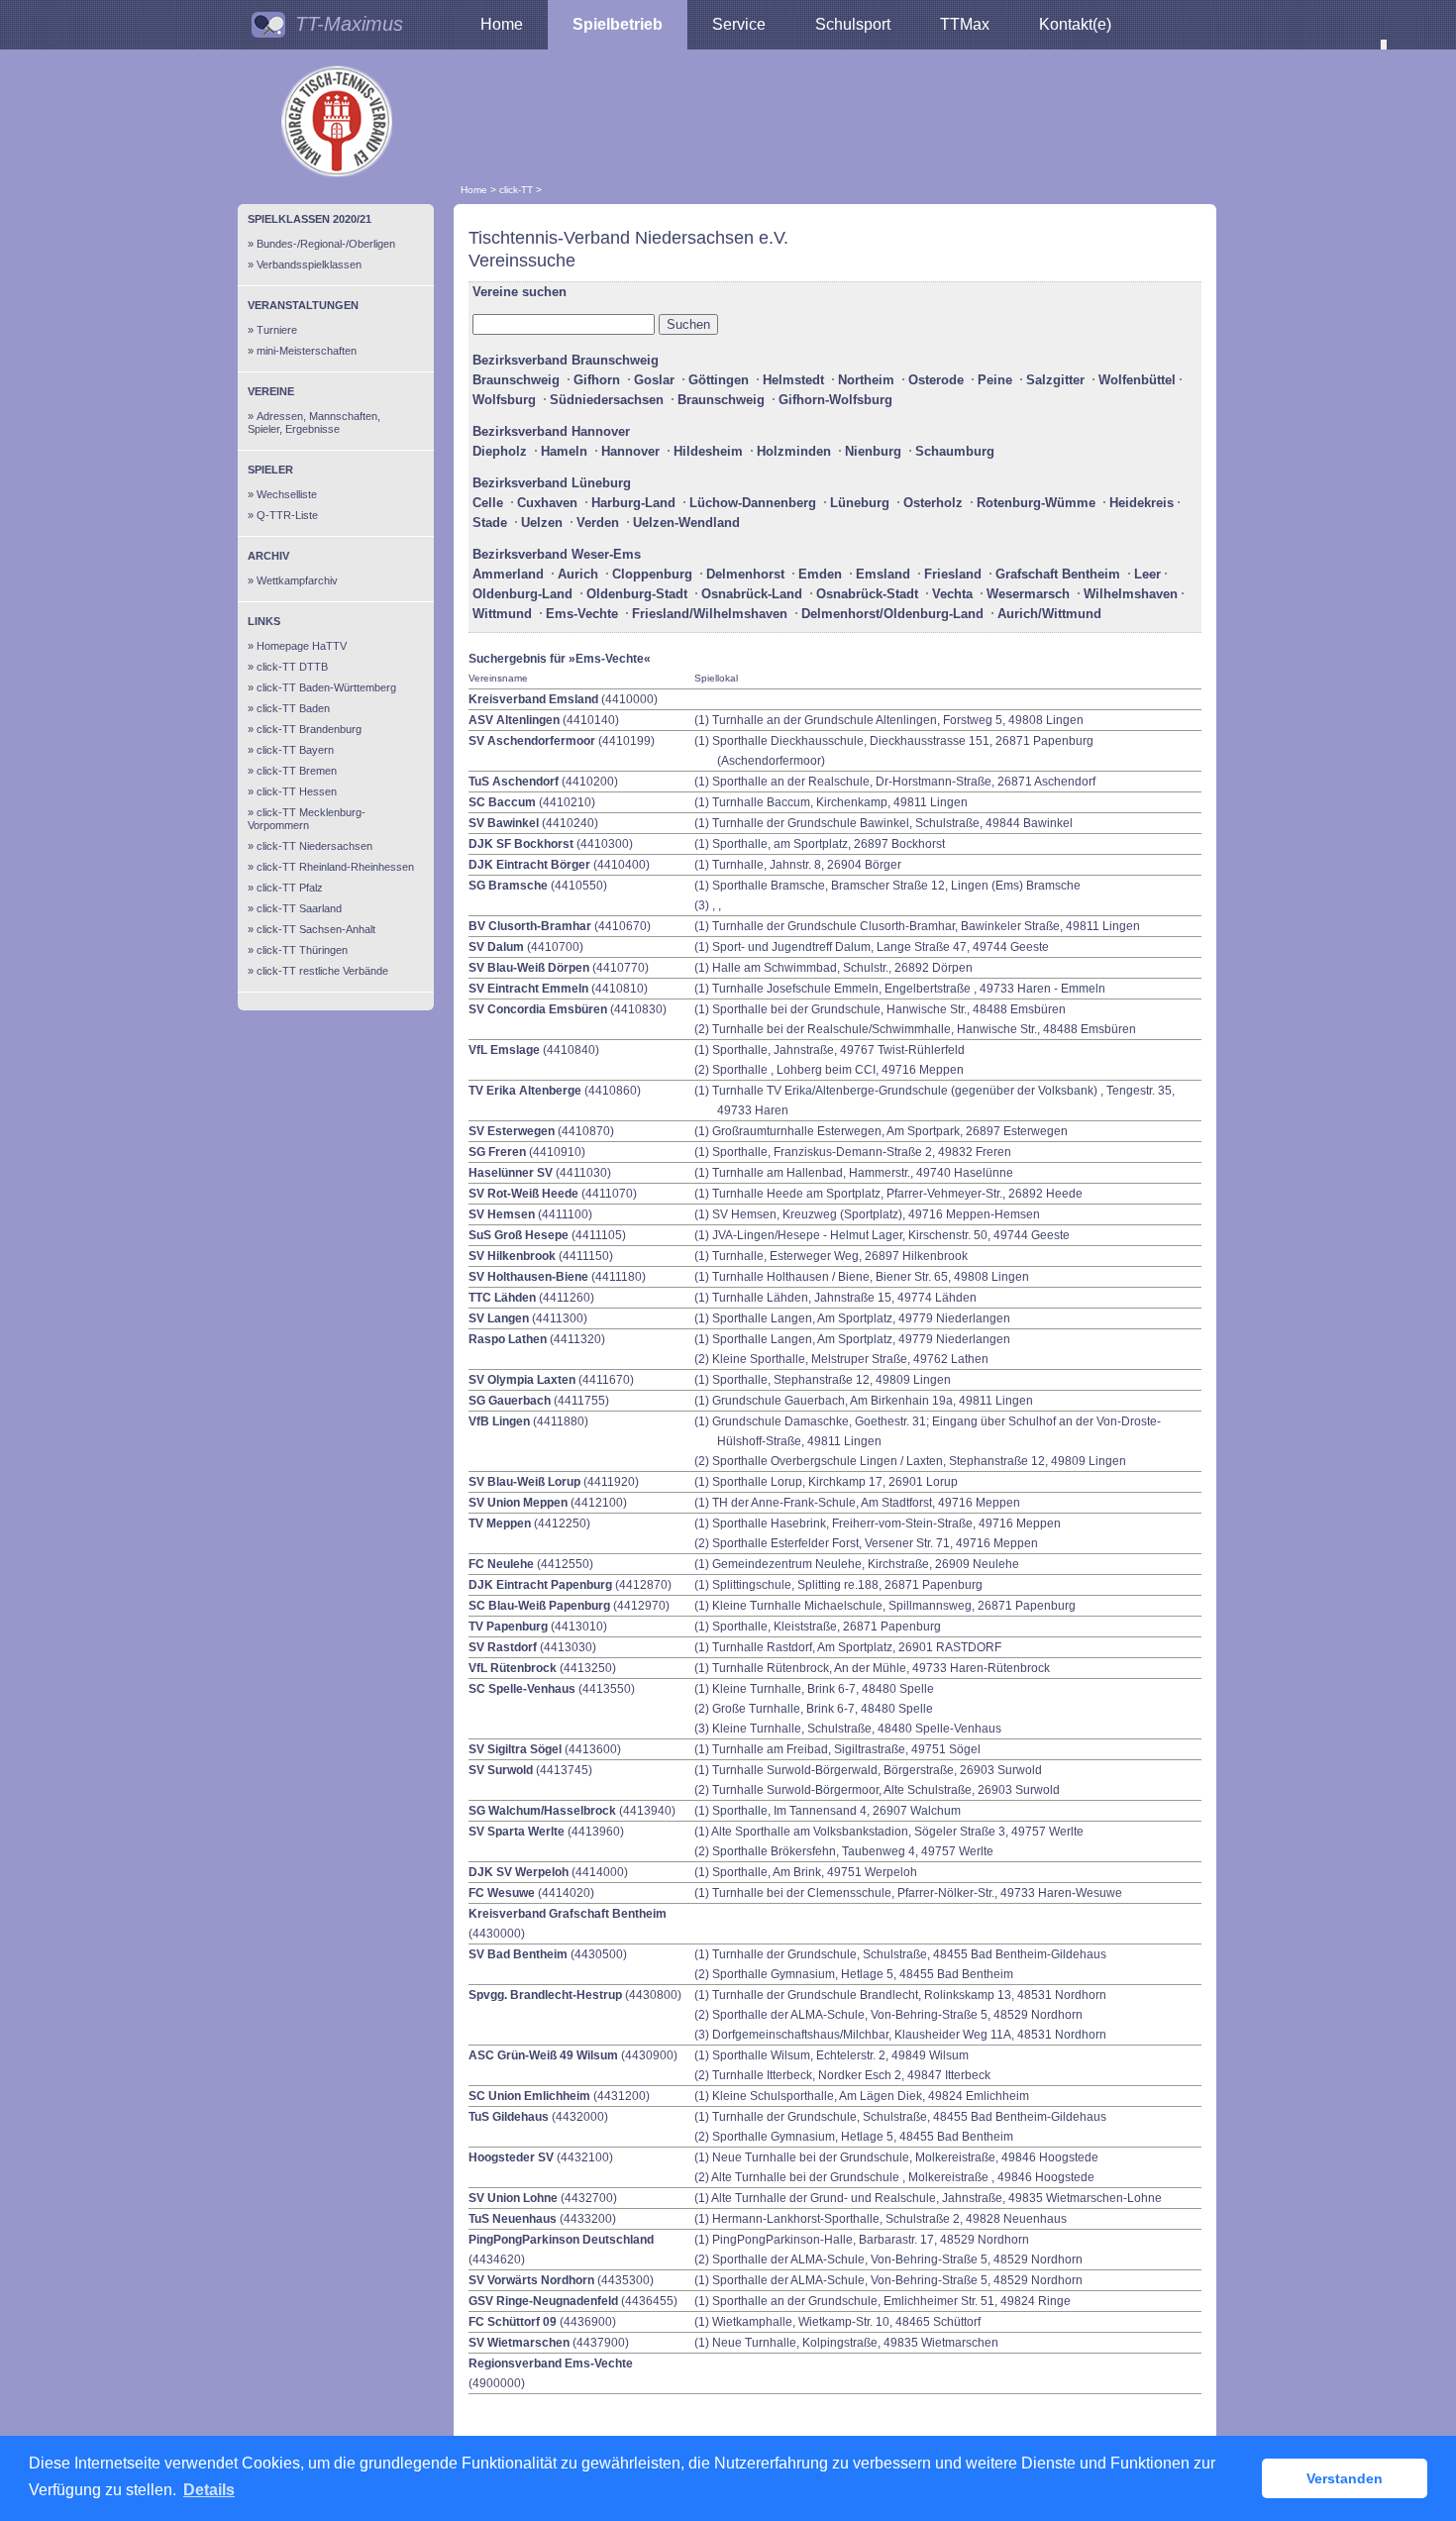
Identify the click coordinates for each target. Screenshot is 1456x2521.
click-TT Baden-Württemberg (326, 687)
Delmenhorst (745, 574)
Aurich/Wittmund (1049, 614)
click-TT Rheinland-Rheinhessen (335, 867)
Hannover (630, 451)
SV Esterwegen (512, 1131)
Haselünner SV (511, 1173)
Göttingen (719, 380)
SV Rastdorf (503, 1647)
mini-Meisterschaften (307, 351)
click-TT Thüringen (302, 950)
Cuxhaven (547, 503)
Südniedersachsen (607, 400)
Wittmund (502, 614)
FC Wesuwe (502, 1893)
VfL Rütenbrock (513, 1668)
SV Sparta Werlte (517, 1832)
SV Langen (499, 1318)
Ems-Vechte (582, 614)
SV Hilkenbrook (512, 1256)
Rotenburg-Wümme (1036, 503)
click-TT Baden (293, 708)
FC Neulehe (501, 1564)
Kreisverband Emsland (533, 699)
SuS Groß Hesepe (519, 1235)
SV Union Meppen (518, 1503)
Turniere (277, 330)
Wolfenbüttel (1137, 380)
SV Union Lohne (513, 2198)
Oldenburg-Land (522, 594)
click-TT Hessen (297, 791)
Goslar (654, 380)
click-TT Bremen (297, 771)
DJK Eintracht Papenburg (540, 1585)
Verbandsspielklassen (309, 264)
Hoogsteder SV (511, 2157)
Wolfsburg (504, 400)
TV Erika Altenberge (525, 1091)
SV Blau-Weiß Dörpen (529, 968)
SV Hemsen (502, 1214)
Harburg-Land (633, 503)
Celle (488, 503)
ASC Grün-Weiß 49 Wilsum (543, 2055)
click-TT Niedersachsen (314, 846)
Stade (490, 523)
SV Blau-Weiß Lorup (524, 1482)
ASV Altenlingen (514, 720)
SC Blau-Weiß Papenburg (539, 1606)
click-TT (516, 190)
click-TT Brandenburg (309, 729)
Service (739, 24)
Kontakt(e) (1075, 24)
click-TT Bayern (295, 750)
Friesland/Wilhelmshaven (710, 614)
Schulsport (853, 24)
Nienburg (873, 451)
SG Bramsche (508, 886)
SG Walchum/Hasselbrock (542, 1811)
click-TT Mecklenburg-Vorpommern (307, 819)
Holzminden (794, 451)
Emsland (883, 574)
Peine (995, 380)
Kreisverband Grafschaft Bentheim (568, 1914)
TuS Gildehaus (509, 2117)
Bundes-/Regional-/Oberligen (326, 244)
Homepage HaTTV (302, 646)
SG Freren (497, 1152)
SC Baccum (502, 802)
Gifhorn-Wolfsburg (835, 400)
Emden (820, 574)
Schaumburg (955, 451)
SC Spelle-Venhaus (522, 1689)
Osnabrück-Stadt (867, 594)
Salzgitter (1055, 380)
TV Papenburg (508, 1627)
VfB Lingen (499, 1421)
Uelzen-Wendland (686, 523)
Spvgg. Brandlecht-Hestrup (545, 1995)
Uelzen (542, 523)
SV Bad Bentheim (518, 1954)
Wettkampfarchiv (297, 580)
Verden (598, 523)
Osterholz (933, 503)
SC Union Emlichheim (529, 2096)
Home (502, 24)
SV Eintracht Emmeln (528, 989)
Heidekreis (1142, 503)
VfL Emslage (504, 1050)
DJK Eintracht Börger (529, 865)
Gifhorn (597, 380)
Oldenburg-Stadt (637, 594)
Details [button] (209, 2490)
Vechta (952, 594)
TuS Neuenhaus (513, 2219)
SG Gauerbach (510, 1401)
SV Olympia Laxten (522, 1380)
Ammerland (508, 574)
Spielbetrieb (618, 24)
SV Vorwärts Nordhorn (531, 2280)
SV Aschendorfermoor (532, 741)
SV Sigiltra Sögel (515, 1749)
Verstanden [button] (1345, 2478)
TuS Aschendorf (514, 782)
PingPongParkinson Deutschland (561, 2240)
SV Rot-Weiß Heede (523, 1194)
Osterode (936, 380)
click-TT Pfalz (290, 888)
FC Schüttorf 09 (513, 2322)
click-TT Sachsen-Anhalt (316, 929)
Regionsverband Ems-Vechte (551, 2363)
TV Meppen (500, 1523)
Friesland (953, 574)
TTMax (965, 24)
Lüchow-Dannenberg (753, 503)
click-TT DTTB (292, 667)
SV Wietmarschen (519, 2343)
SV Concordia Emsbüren (538, 1009)
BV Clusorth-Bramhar (530, 926)
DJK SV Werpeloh (519, 1872)
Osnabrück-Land (752, 594)
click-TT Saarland (299, 908)
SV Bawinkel (504, 823)
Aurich (578, 574)
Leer (1147, 574)
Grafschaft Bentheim (1058, 574)
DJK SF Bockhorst (521, 844)
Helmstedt (793, 380)
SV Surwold (501, 1770)
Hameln (564, 451)
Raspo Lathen (508, 1339)
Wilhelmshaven (1131, 594)
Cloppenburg (652, 574)
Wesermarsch (1028, 594)
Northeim (866, 380)
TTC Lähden (502, 1298)
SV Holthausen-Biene (528, 1277)
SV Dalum (496, 947)
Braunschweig (516, 380)
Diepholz (500, 451)
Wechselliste (287, 494)
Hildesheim (708, 451)
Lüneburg (860, 503)
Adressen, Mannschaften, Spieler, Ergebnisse (314, 422)
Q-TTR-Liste (287, 515)
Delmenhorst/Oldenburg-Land (892, 614)
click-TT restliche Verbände (322, 971)
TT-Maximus (349, 24)
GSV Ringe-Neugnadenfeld (545, 2301)
